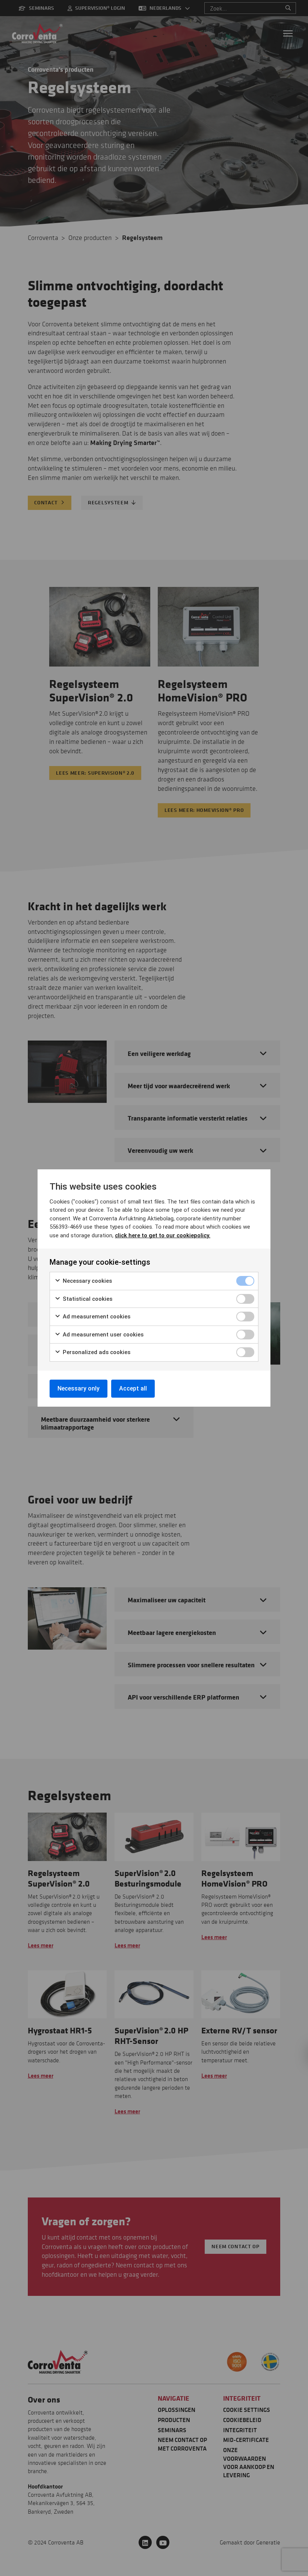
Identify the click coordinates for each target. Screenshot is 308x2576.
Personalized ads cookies (96, 1352)
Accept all (133, 1388)
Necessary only (79, 1388)
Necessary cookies (87, 1281)
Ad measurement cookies (96, 1317)
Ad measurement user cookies (102, 1335)
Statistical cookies (87, 1299)
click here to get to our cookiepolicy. (163, 1235)
